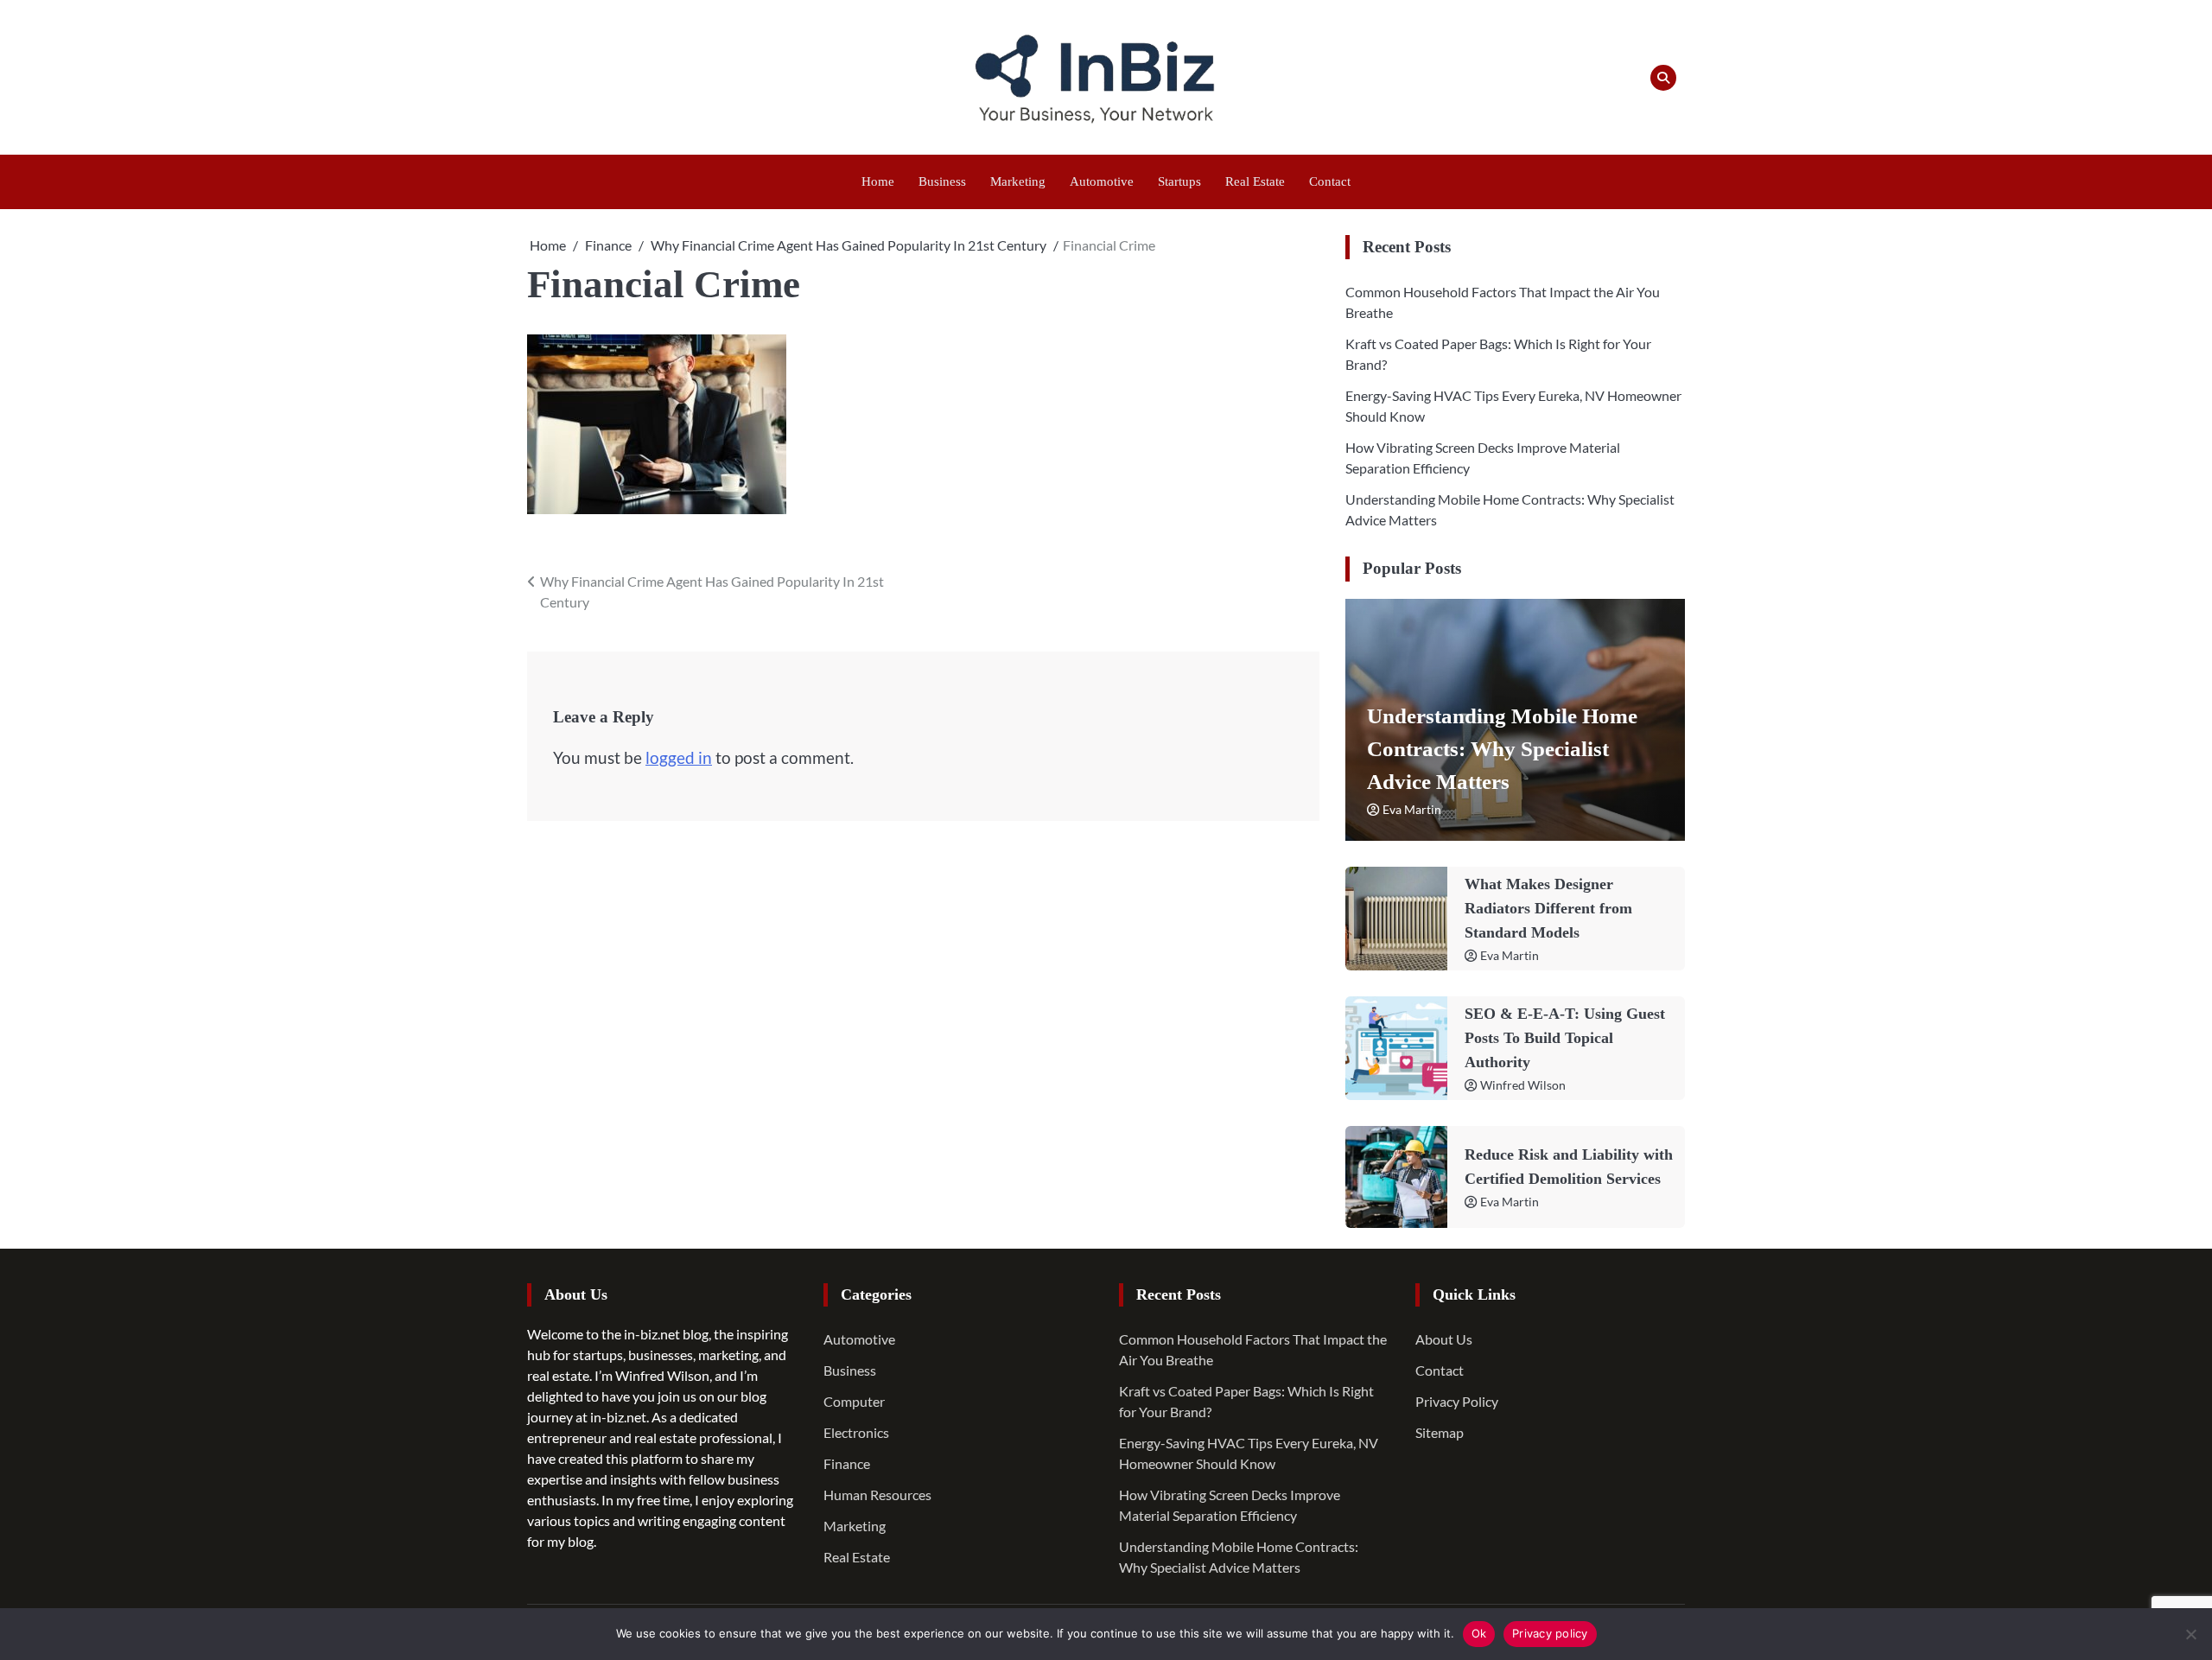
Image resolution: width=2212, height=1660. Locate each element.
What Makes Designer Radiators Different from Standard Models (1548, 908)
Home (878, 181)
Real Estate (1255, 181)
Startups (1179, 181)
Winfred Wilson (1523, 1085)
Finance (847, 1463)
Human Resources (877, 1495)
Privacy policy (1550, 1633)
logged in (679, 757)
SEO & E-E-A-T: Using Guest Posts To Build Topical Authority (1565, 1038)
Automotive (1102, 181)
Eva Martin (1412, 809)
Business (942, 181)
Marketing (1018, 181)
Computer (854, 1401)
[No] (2190, 1634)
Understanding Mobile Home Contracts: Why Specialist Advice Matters (1502, 748)
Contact (1330, 181)
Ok (1479, 1633)
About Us (1444, 1339)
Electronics (856, 1432)
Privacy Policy (1457, 1401)
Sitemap (1440, 1432)
